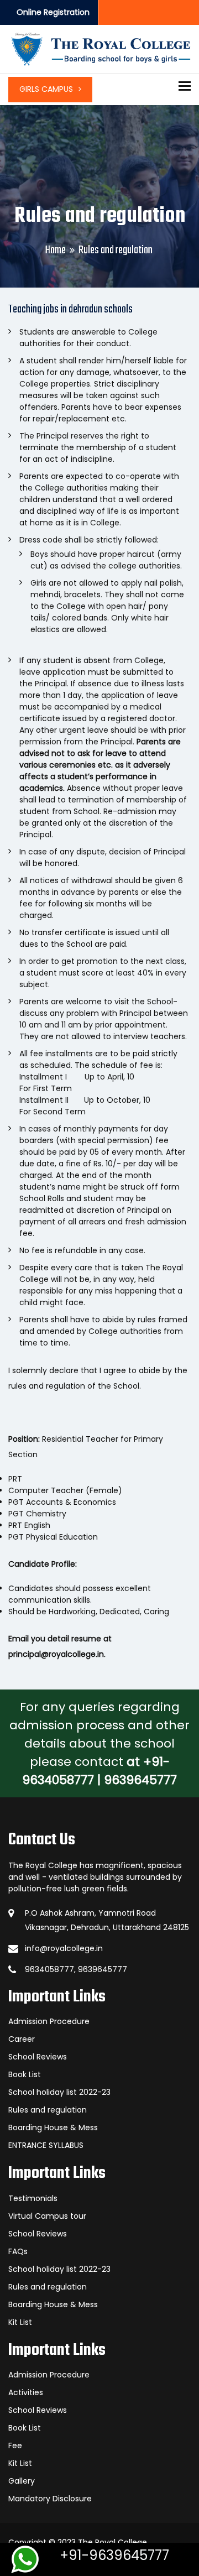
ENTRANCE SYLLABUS (46, 2145)
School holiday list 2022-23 (59, 2092)
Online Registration (53, 12)
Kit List (20, 2322)
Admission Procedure (49, 2021)
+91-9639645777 (114, 2555)
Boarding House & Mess (53, 2127)
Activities (26, 2392)
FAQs (18, 2251)
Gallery (22, 2481)
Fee (15, 2445)
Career (22, 2039)
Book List (25, 2074)
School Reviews (38, 2057)
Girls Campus (46, 89)
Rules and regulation (48, 2110)
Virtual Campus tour (47, 2216)
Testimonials (33, 2198)
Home (56, 250)
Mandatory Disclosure (50, 2499)
